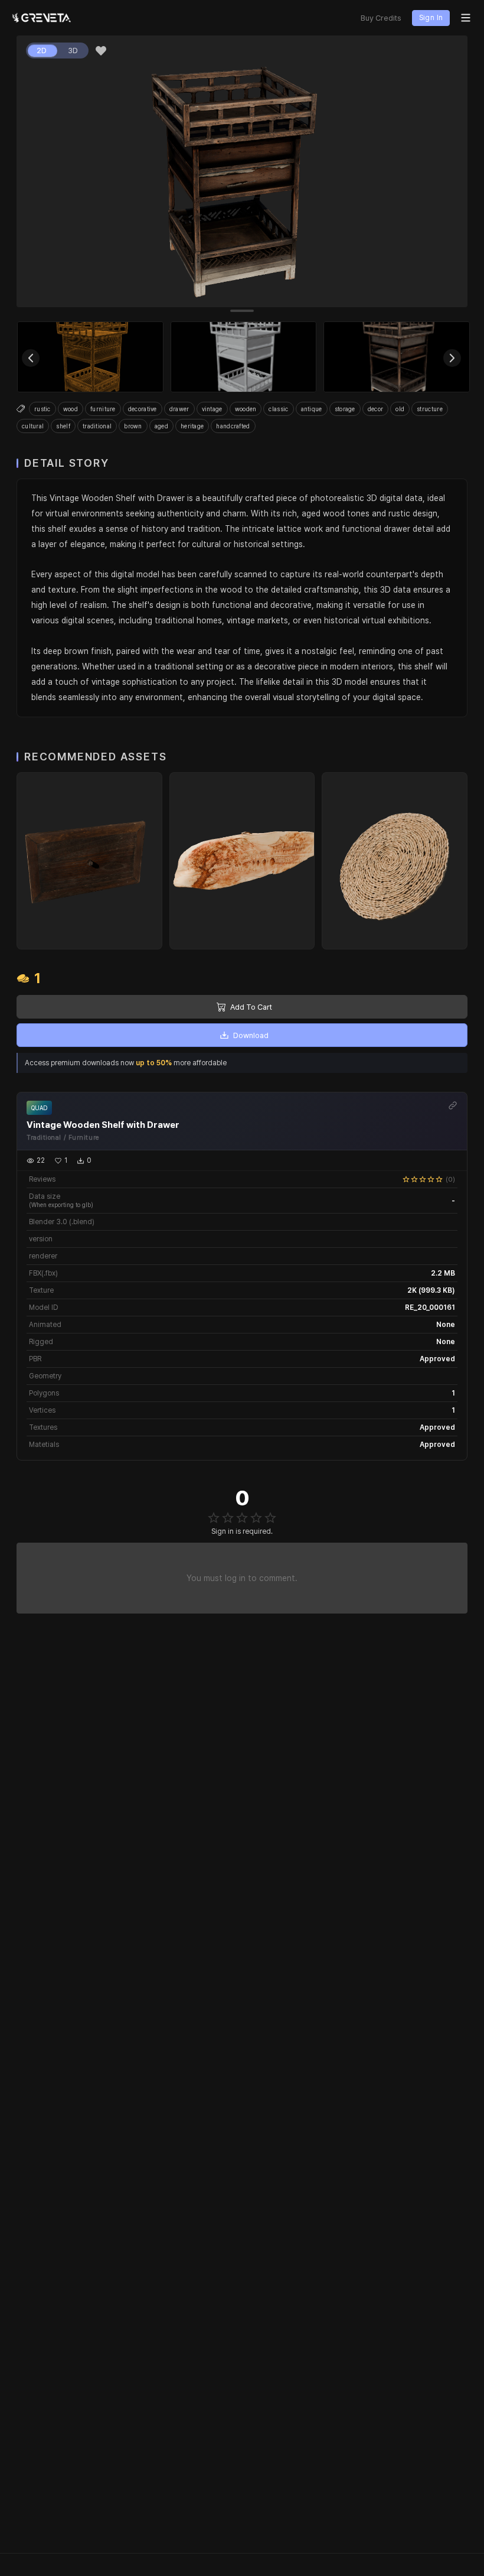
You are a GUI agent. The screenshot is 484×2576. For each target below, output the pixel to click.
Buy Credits (381, 18)
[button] (101, 51)
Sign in (431, 18)
